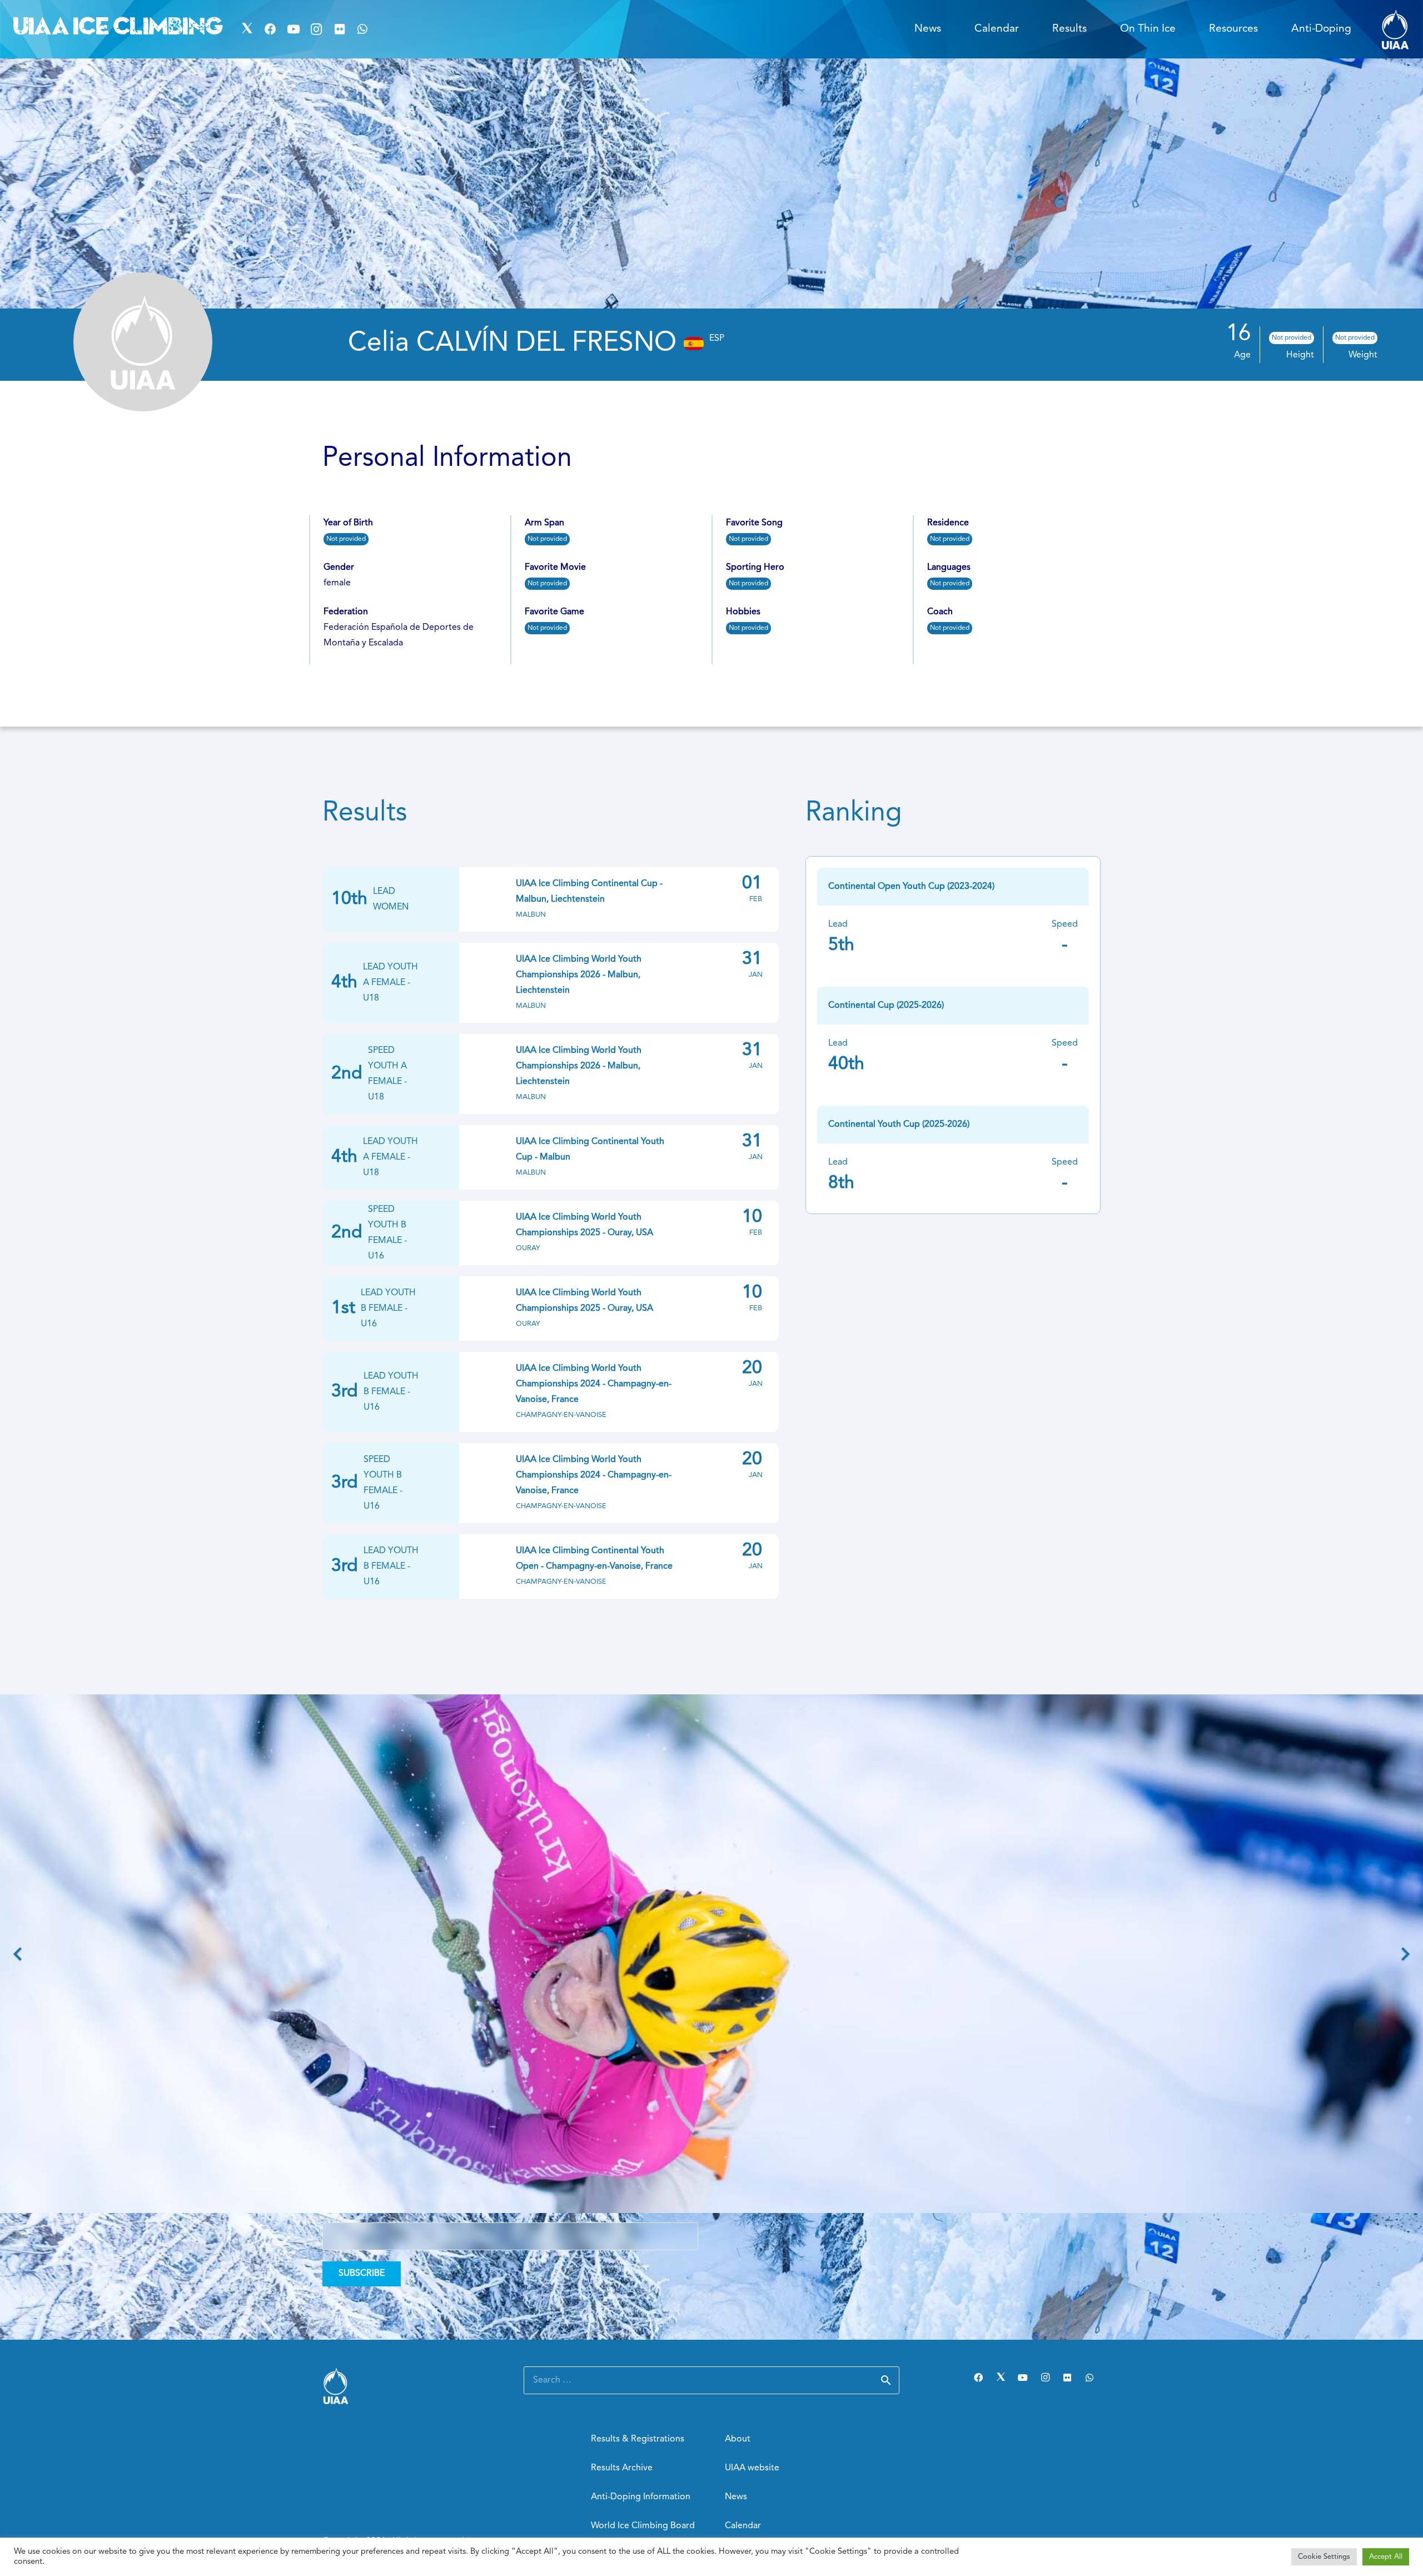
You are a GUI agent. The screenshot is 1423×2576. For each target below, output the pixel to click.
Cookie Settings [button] (1324, 2557)
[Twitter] (247, 29)
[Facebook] (270, 29)
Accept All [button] (1386, 2557)
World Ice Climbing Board (643, 2526)
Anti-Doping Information (641, 2497)
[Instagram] (316, 29)
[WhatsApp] (363, 29)
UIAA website (752, 2468)
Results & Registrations (638, 2439)
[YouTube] (293, 29)
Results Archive (622, 2468)
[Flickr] (340, 29)
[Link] (1395, 29)
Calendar (743, 2526)
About (738, 2439)
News (736, 2497)
